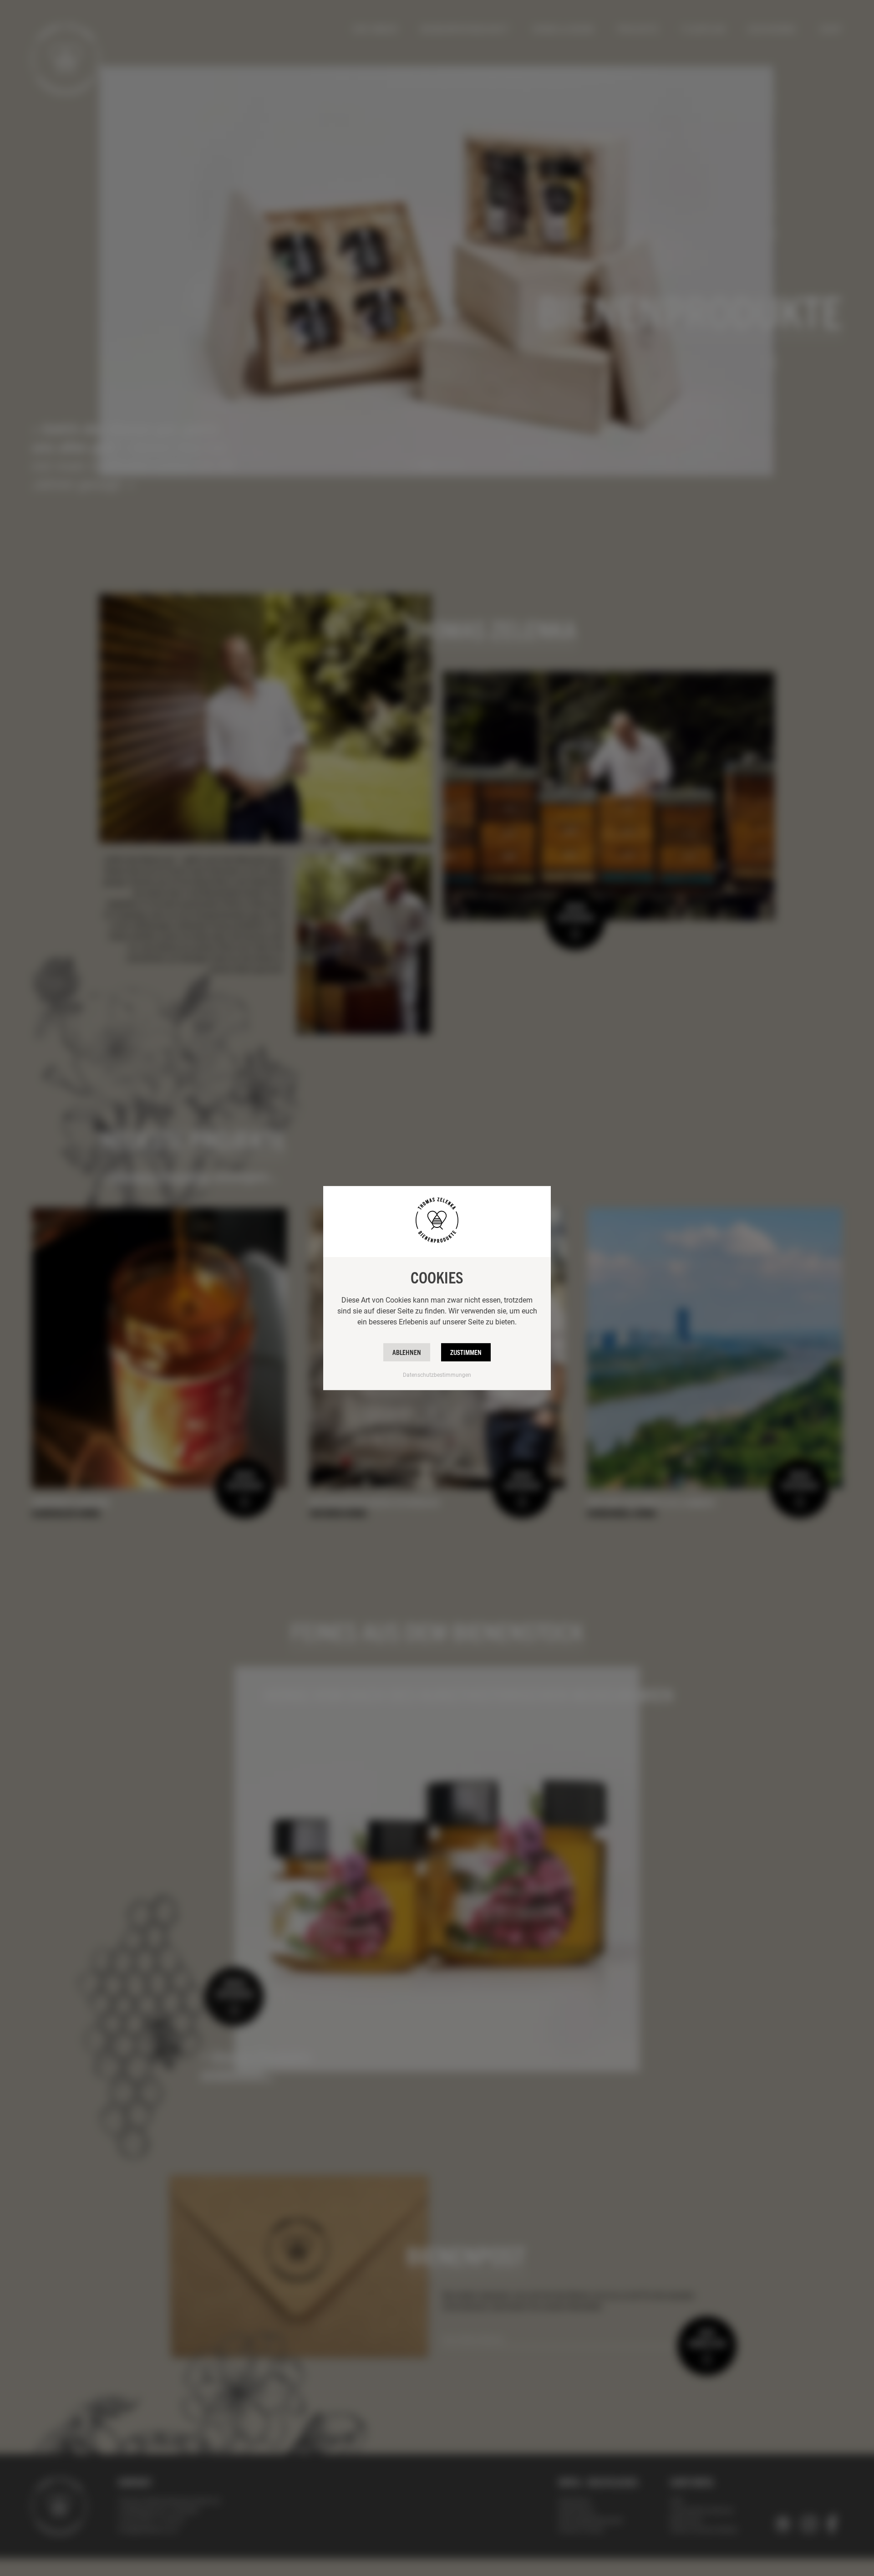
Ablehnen (407, 1352)
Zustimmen (466, 1352)
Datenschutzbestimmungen (437, 1375)
